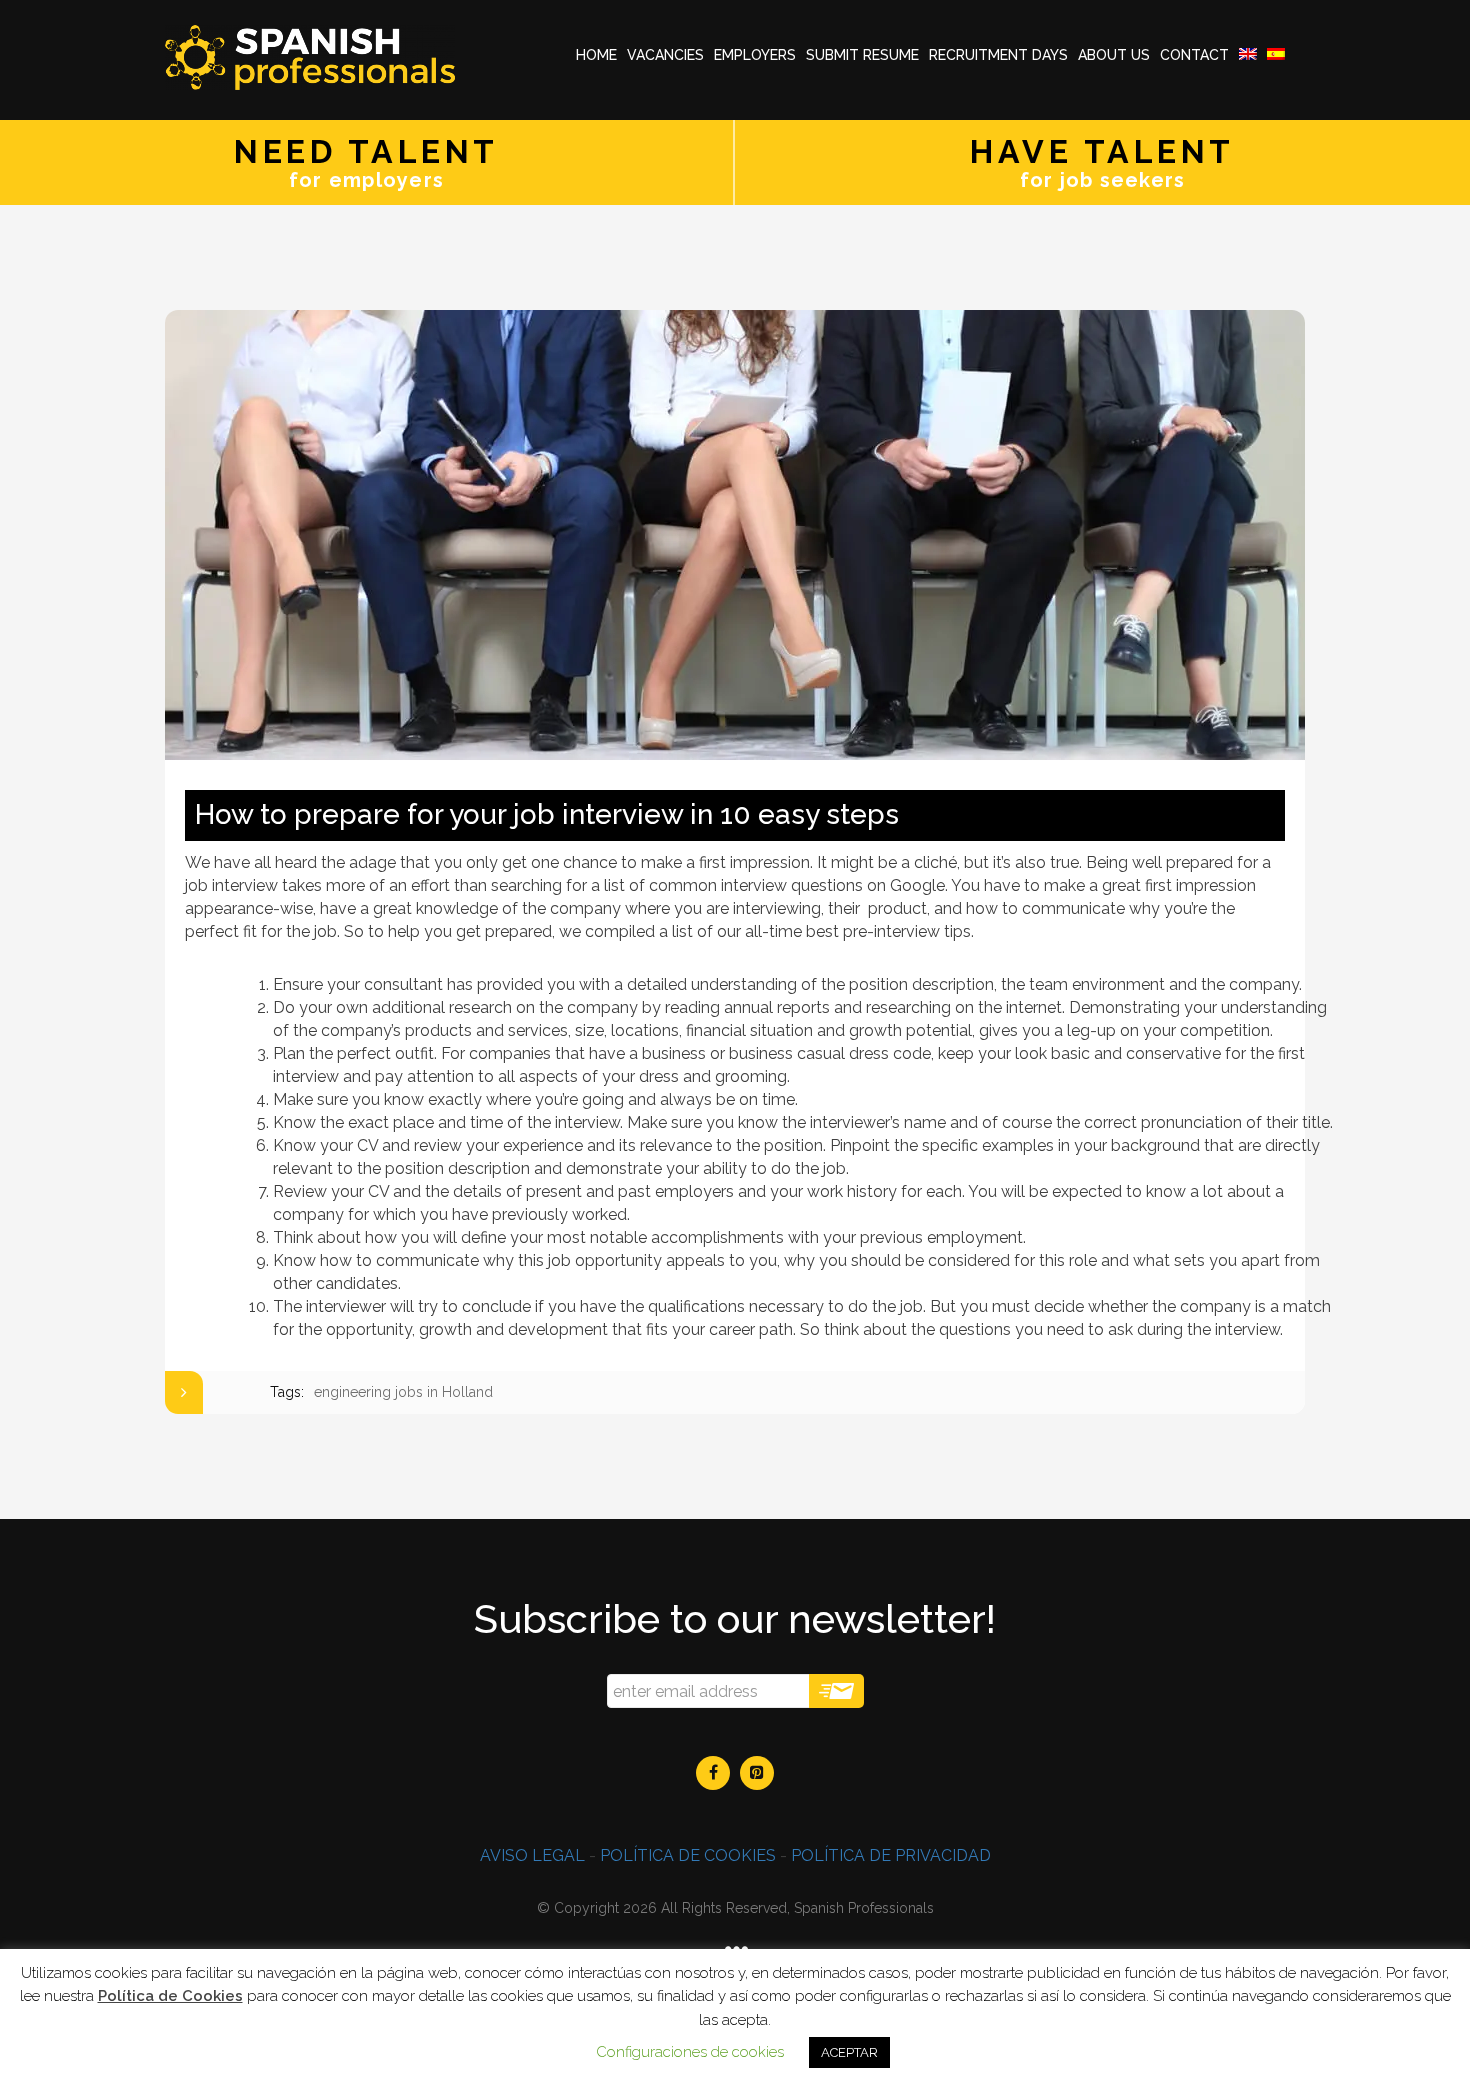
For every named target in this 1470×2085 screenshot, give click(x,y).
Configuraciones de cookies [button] (690, 2052)
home (596, 55)
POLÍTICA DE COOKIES (688, 1855)
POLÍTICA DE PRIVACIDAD (891, 1855)
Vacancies (665, 55)
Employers (755, 55)
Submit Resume (862, 55)
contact (1194, 55)
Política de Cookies (170, 1996)
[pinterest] (757, 1773)
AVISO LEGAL (532, 1855)
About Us (1114, 55)
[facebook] (713, 1773)
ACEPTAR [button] (849, 2052)
